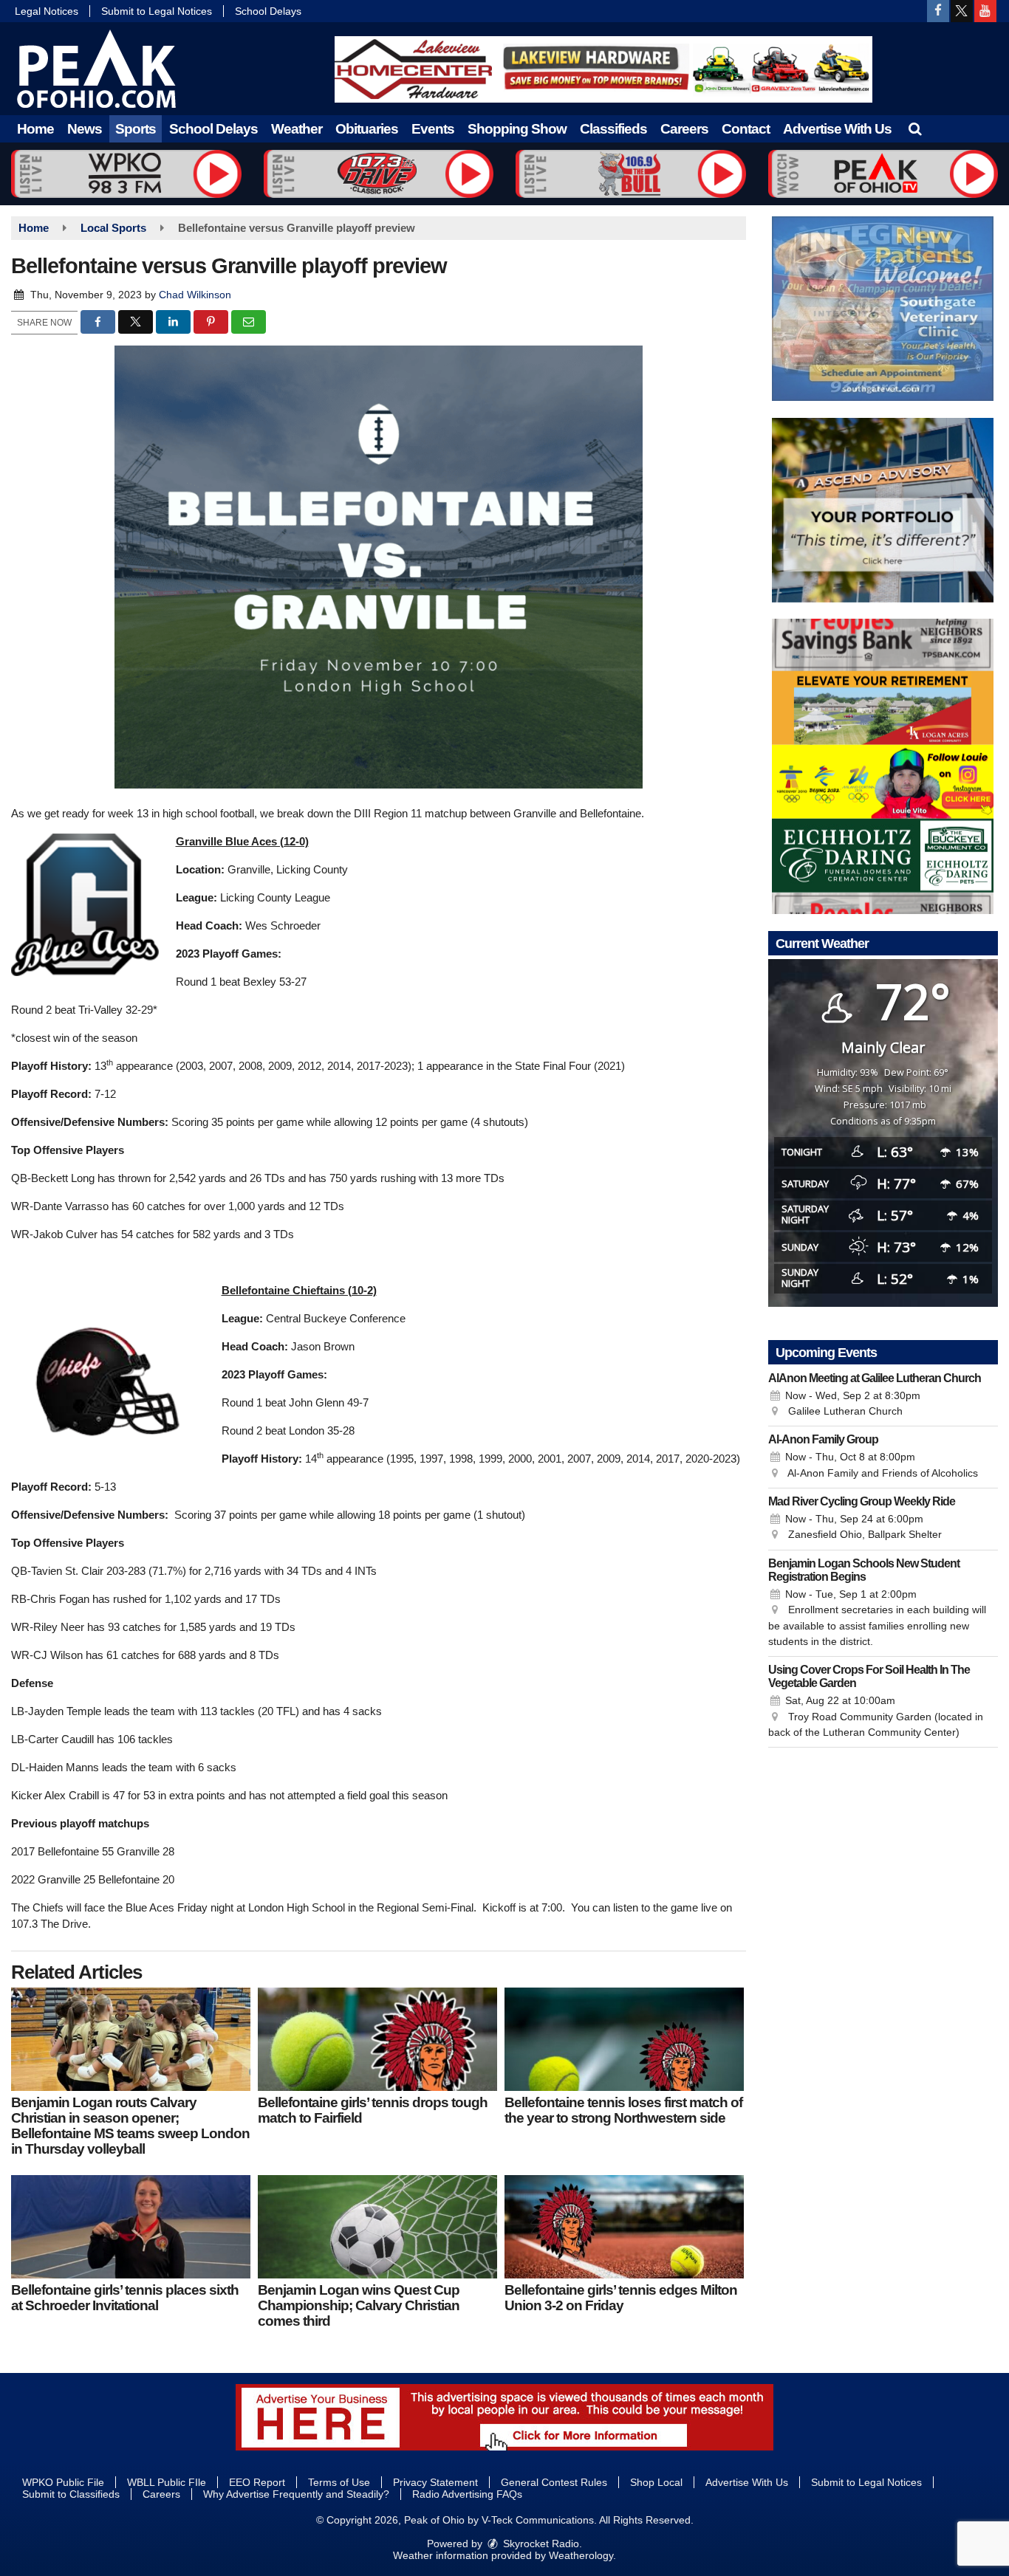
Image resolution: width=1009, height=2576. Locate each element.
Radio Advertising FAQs (467, 2494)
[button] (915, 129)
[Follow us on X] (962, 11)
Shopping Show (517, 129)
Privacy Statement (435, 2482)
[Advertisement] (603, 69)
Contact (746, 129)
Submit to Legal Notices (157, 11)
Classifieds (613, 129)
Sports (136, 129)
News (85, 129)
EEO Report (257, 2482)
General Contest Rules (554, 2482)
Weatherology (581, 2555)
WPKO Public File (63, 2482)
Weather (297, 129)
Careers (684, 129)
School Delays (268, 11)
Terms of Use (339, 2482)
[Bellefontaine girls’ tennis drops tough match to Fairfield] (377, 2039)
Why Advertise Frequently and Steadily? (296, 2494)
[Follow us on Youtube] (985, 11)
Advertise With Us (837, 129)
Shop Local (656, 2482)
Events (433, 129)
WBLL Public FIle (167, 2482)
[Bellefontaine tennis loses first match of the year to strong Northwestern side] (624, 2039)
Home (35, 129)
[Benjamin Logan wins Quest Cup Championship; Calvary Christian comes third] (377, 2227)
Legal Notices (47, 11)
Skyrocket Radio (540, 2544)
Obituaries (367, 129)
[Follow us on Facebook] (938, 11)
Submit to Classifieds (71, 2494)
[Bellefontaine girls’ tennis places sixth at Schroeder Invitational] (131, 2227)
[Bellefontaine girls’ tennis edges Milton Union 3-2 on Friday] (624, 2227)
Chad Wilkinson (195, 295)
